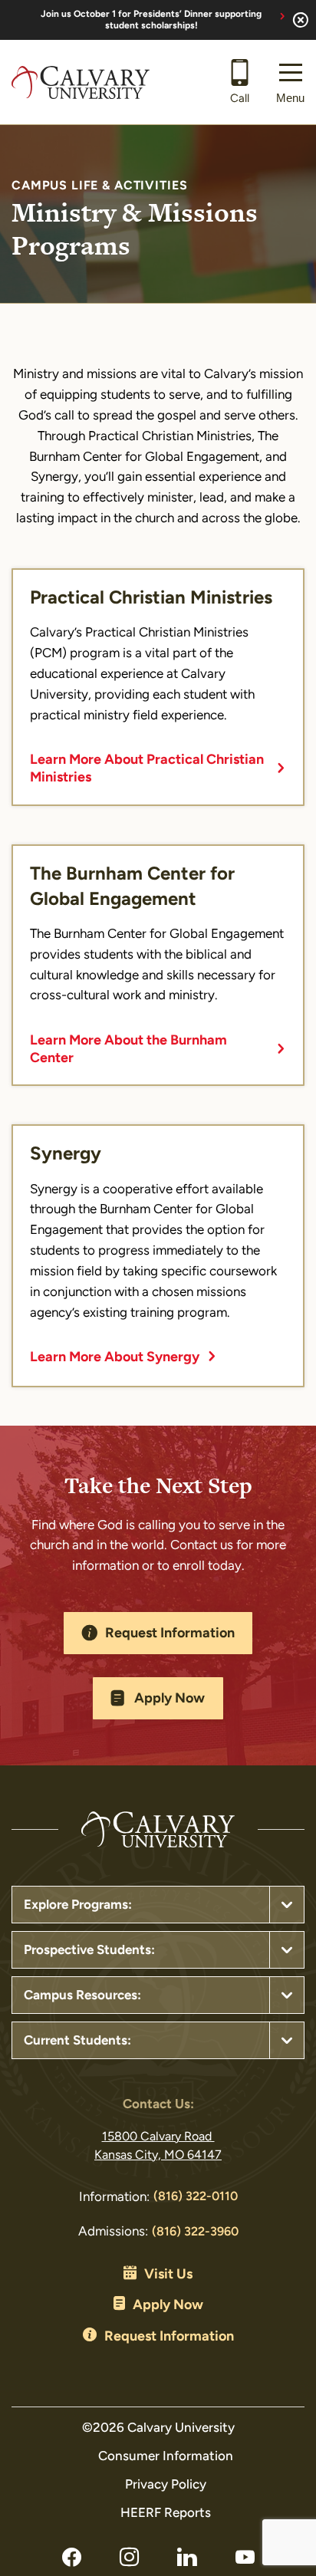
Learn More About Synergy (115, 1358)
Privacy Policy (166, 2485)
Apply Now (170, 1699)
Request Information (170, 1634)
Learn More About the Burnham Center (128, 1050)
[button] (290, 82)
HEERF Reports (166, 2513)
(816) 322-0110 (196, 2197)
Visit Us (168, 2275)
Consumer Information (166, 2457)
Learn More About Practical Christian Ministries (147, 770)
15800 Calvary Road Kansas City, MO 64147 (158, 2147)
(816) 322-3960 (195, 2232)
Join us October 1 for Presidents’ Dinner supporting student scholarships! (151, 20)
